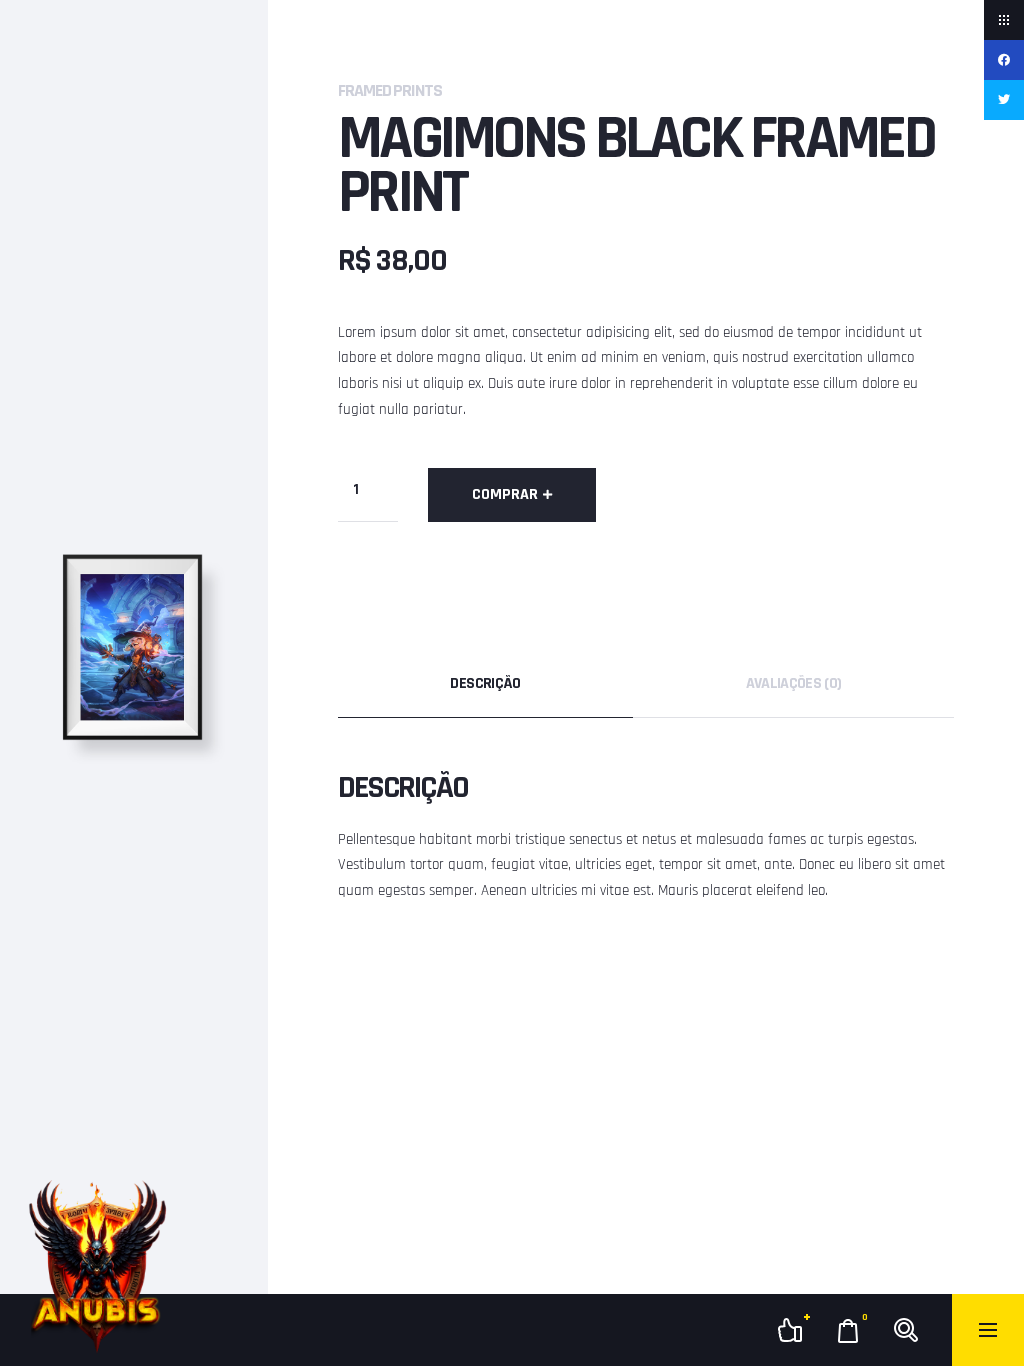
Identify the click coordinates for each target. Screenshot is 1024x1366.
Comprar (505, 494)
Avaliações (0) (794, 683)
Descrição (485, 683)
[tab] (485, 683)
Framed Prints (390, 90)
